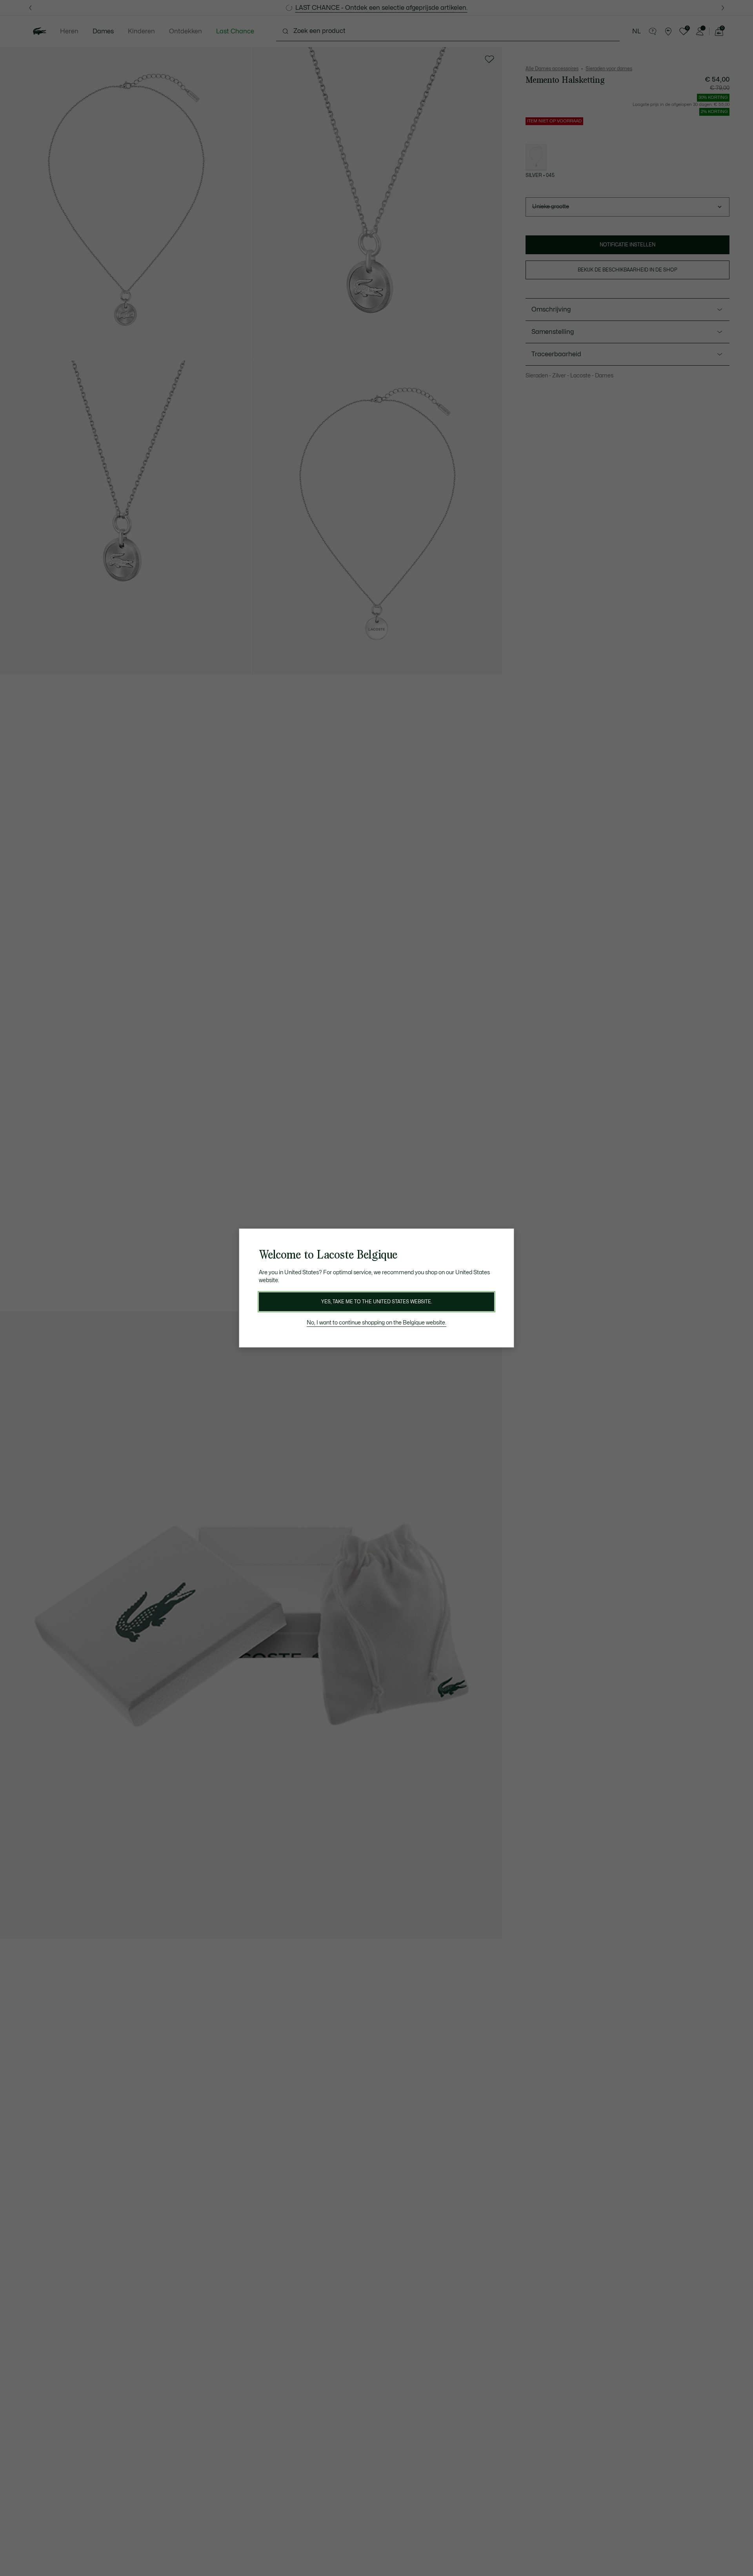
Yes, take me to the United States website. (376, 1302)
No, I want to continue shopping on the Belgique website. (376, 1323)
